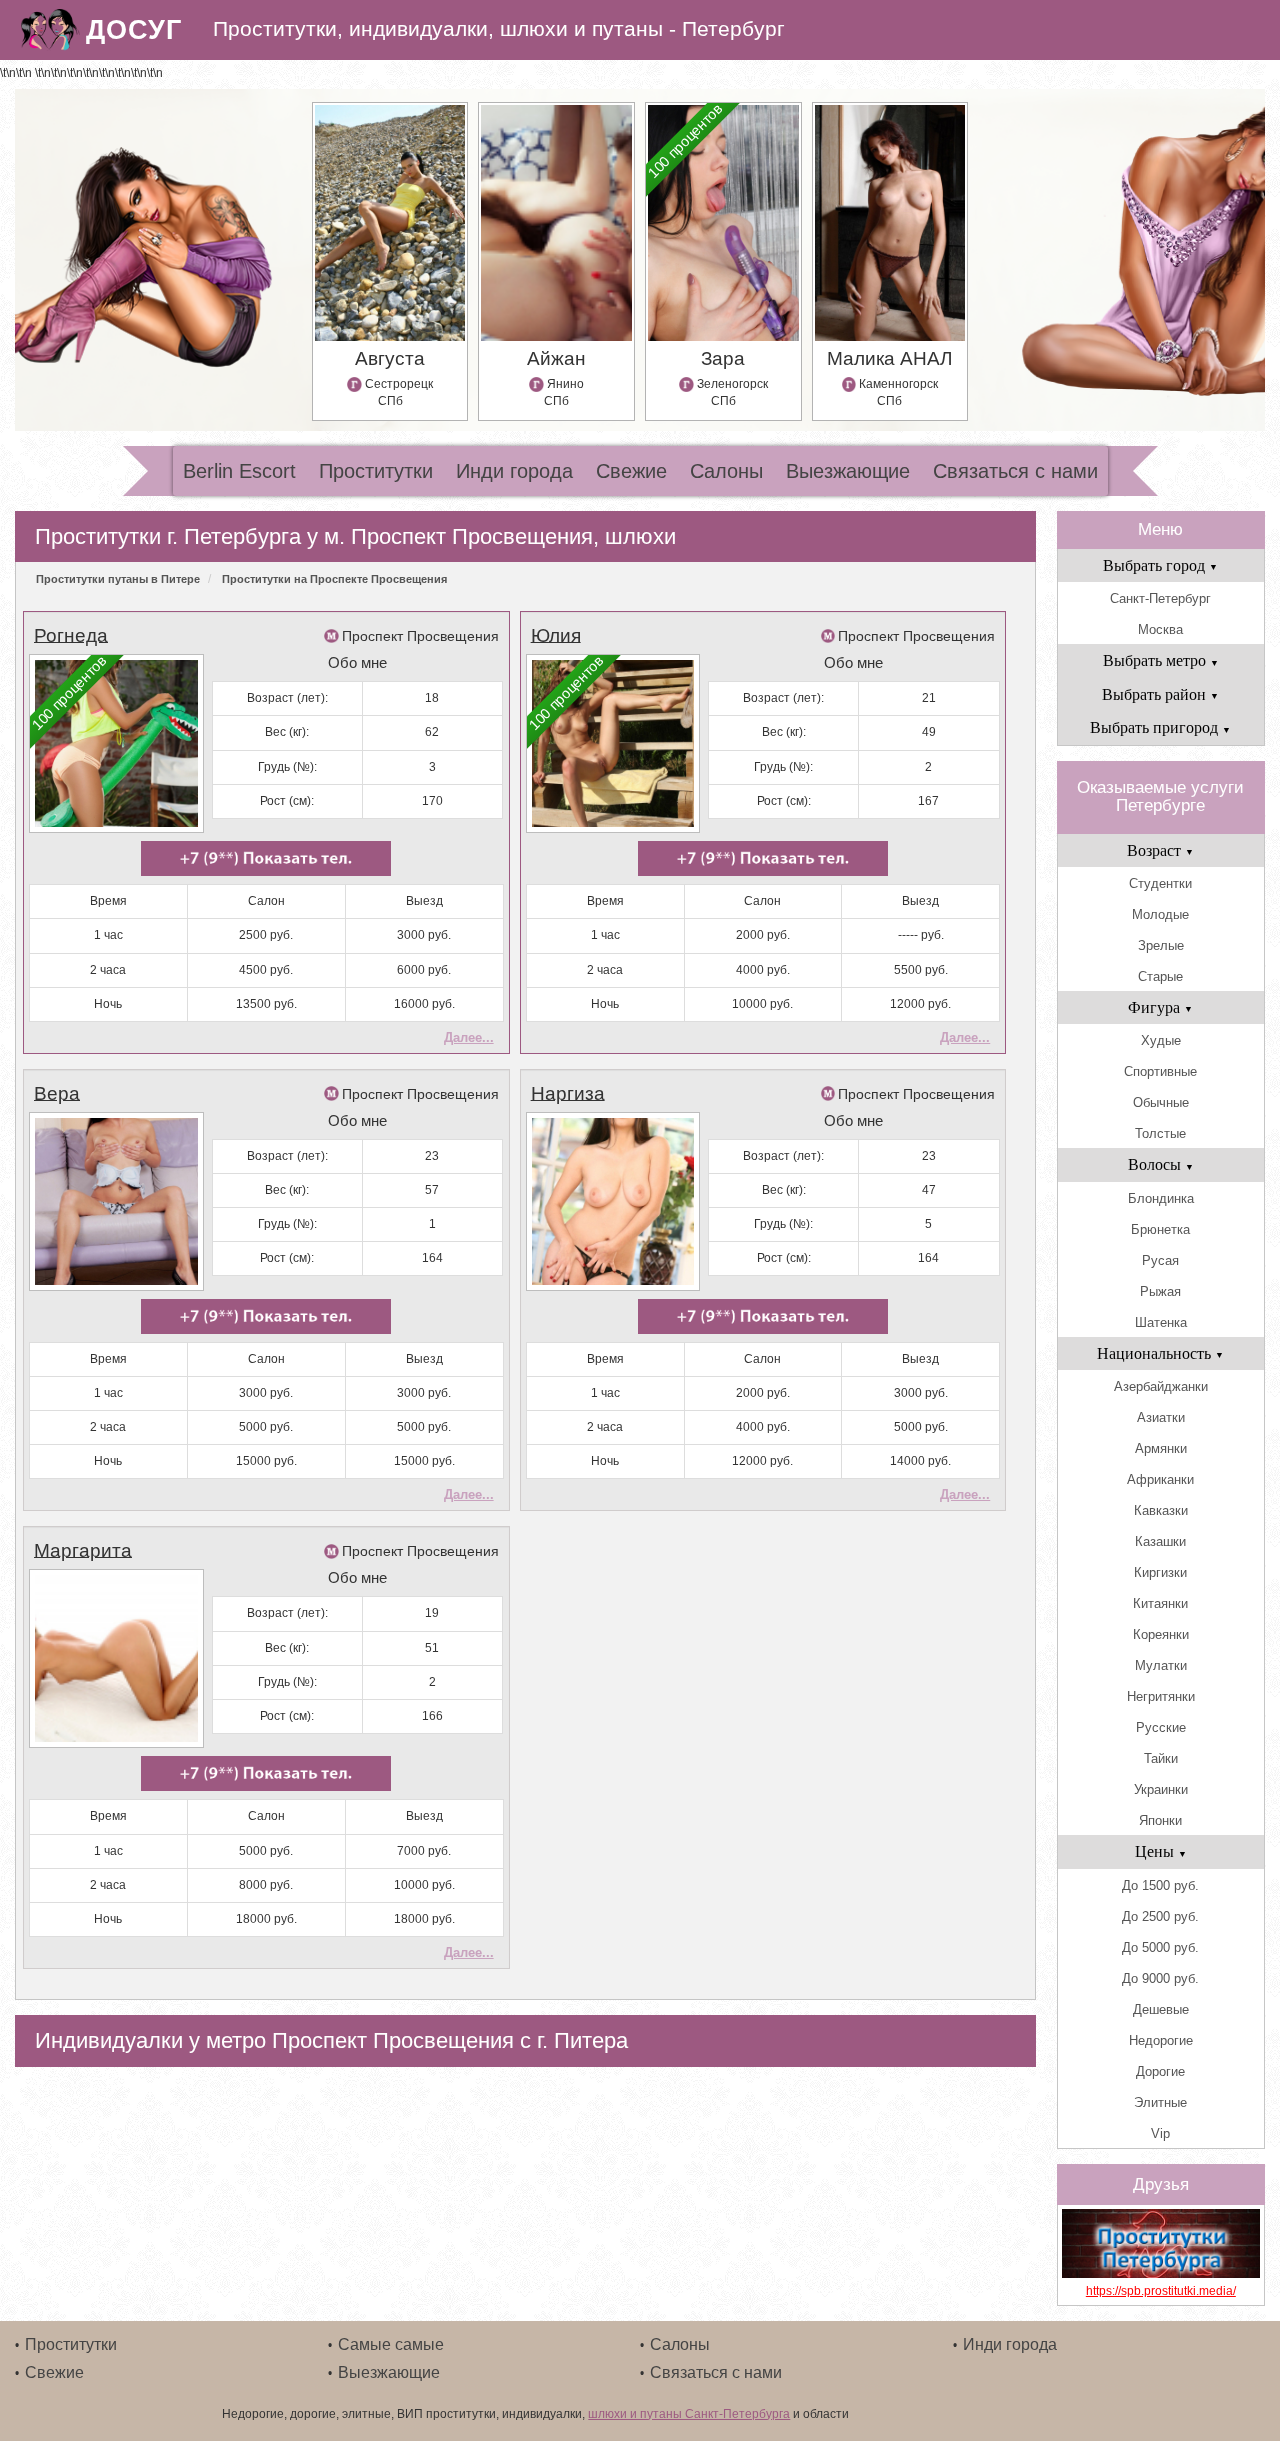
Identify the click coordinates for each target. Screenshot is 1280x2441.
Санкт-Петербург (1160, 598)
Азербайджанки (1161, 1386)
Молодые (1160, 914)
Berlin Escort (239, 471)
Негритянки (1161, 1696)
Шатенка (1161, 1322)
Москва (1160, 629)
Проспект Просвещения (420, 636)
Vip (1160, 2133)
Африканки (1160, 1479)
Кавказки (1161, 1510)
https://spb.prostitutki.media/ (1161, 2291)
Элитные (1160, 2102)
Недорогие (1161, 2040)
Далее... (469, 1037)
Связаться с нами (1015, 471)
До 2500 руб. (1160, 1916)
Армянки (1161, 1448)
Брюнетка (1160, 1229)
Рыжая (1160, 1291)
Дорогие (1160, 2071)
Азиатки (1161, 1417)
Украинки (1161, 1789)
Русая (1160, 1260)
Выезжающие (848, 471)
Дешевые (1161, 2009)
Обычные (1161, 1102)
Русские (1161, 1727)
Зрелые (1161, 945)
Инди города (514, 471)
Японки (1160, 1820)
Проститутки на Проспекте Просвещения (334, 579)
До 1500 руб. (1160, 1885)
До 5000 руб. (1160, 1947)
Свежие (631, 471)
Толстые (1160, 1133)
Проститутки (376, 471)
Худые (1161, 1040)
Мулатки (1161, 1665)
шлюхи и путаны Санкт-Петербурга (689, 2414)
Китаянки (1160, 1603)
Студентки (1160, 883)
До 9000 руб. (1160, 1978)
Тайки (1161, 1758)
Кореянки (1161, 1634)
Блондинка (1161, 1198)
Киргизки (1160, 1572)
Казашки (1160, 1541)
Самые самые (391, 2344)
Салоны (726, 471)
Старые (1160, 976)
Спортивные (1160, 1071)
